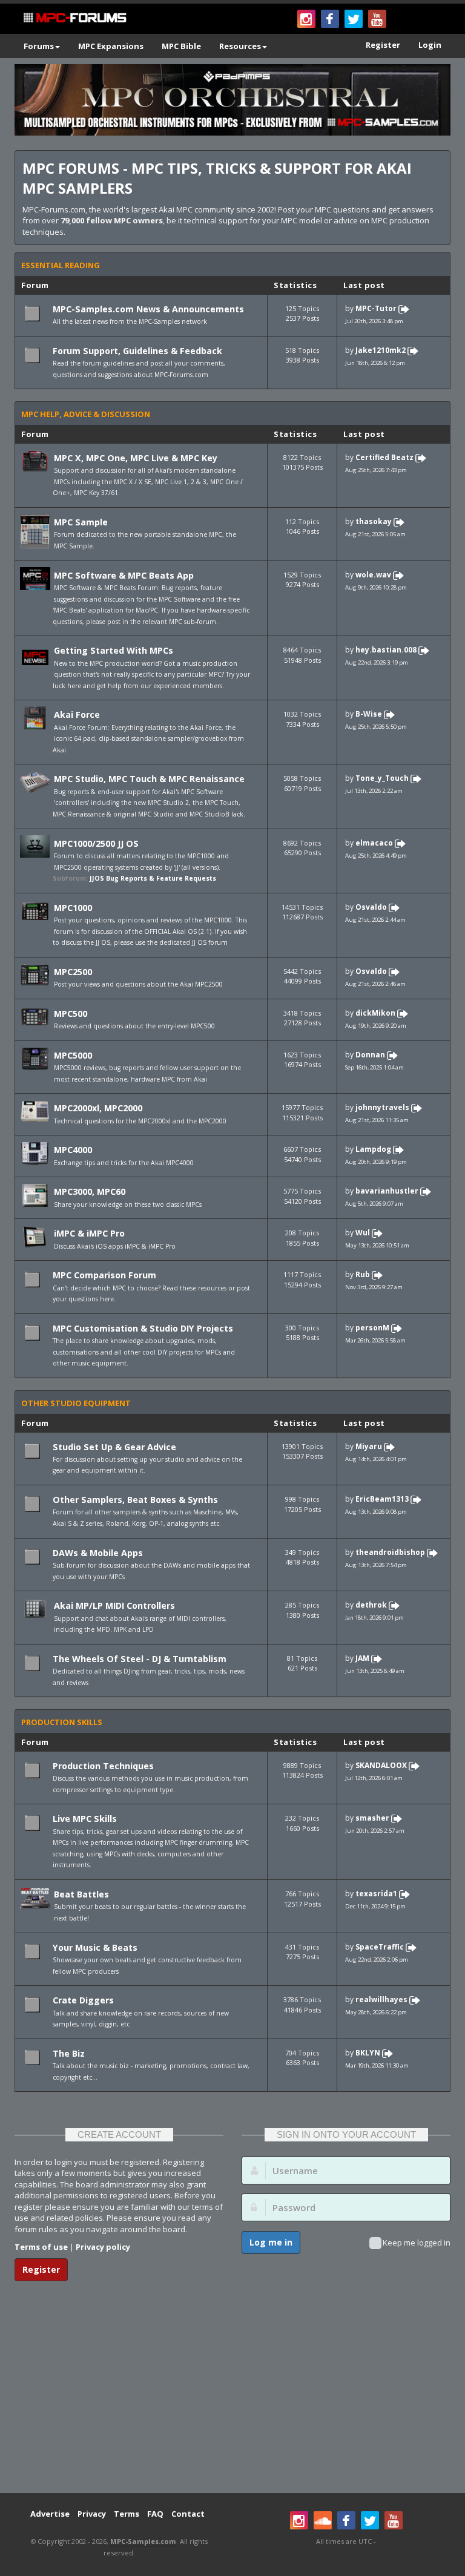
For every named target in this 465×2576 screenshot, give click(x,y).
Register (383, 45)
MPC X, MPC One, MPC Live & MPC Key (136, 458)
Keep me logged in (417, 2242)
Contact (188, 2514)
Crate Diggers (83, 2000)
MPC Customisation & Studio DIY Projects (143, 1328)
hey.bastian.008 (386, 650)
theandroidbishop (390, 1552)
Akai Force (77, 715)
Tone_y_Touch (382, 779)
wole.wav (373, 575)
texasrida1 (376, 1894)
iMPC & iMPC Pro (89, 1233)
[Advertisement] (232, 2396)
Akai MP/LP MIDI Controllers (114, 1605)
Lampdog (373, 1150)
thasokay (374, 521)
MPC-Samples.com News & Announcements (148, 309)
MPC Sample (81, 522)
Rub (363, 1275)
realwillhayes (381, 1999)
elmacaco (374, 843)
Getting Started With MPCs (114, 650)
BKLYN (368, 2053)
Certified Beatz (384, 457)
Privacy (92, 2514)
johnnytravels (382, 1108)
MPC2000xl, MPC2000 (98, 1108)
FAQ (155, 2514)
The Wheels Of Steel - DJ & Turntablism (140, 1659)
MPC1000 (73, 908)
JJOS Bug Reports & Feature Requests (153, 878)
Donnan (370, 1055)
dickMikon (375, 1013)
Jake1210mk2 (381, 350)
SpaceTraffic (380, 1947)
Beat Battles (81, 1894)
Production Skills (62, 1722)
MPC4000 (73, 1150)
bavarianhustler (387, 1191)
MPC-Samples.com (143, 2541)
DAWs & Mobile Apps (98, 1553)
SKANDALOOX (381, 1765)
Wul (363, 1233)
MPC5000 (73, 1055)
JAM (362, 1658)
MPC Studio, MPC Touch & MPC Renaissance (149, 779)
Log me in (271, 2242)
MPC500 (71, 1014)
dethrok (371, 1605)
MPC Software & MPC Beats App (124, 575)
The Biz (69, 2053)
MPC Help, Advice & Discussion (86, 414)
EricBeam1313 (382, 1499)
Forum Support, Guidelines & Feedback (137, 351)
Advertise (50, 2514)
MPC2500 (73, 972)
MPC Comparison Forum (104, 1275)
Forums (39, 46)
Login (430, 45)
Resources (240, 46)
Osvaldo (371, 907)
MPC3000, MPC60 (90, 1191)
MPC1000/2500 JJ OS (96, 843)
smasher (372, 1819)
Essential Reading (61, 265)
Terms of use (41, 2247)
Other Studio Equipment (76, 1403)
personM (372, 1328)
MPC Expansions (111, 46)
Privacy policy (103, 2247)
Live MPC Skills (85, 1819)
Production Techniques (103, 1766)
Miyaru (369, 1446)
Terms (127, 2514)
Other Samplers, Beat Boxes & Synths (135, 1500)
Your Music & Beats (95, 1947)
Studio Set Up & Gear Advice (114, 1447)
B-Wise (369, 715)
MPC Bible (181, 46)
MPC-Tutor (376, 308)
